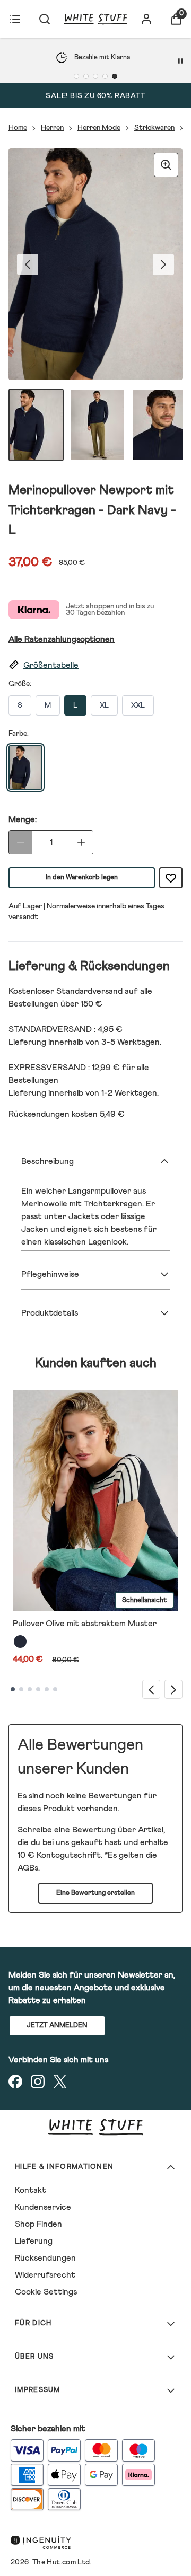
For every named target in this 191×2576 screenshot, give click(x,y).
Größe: (20, 684)
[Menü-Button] (15, 19)
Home (18, 128)
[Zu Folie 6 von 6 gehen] (55, 1689)
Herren (52, 128)
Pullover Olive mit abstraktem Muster (85, 1624)
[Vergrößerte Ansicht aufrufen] (166, 165)
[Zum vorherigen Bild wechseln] (28, 264)
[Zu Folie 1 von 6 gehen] (13, 1689)
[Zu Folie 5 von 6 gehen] (47, 1689)
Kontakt (31, 2190)
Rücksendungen (45, 2258)
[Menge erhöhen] (81, 842)
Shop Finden (38, 2224)
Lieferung (34, 2241)
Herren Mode (99, 128)
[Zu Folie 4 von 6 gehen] (38, 1689)
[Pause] (180, 61)
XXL (138, 705)
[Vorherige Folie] (151, 1689)
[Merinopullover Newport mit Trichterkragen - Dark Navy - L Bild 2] (98, 425)
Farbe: (19, 734)
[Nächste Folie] (173, 1689)
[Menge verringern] (21, 842)
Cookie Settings (46, 2292)
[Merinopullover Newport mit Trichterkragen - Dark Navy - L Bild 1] (36, 425)
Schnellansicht (144, 1600)
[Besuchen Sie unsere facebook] (15, 2081)
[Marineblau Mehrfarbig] (20, 1642)
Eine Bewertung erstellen (95, 1893)
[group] (95, 264)
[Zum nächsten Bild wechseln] (163, 264)
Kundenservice (43, 2207)
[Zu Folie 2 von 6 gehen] (21, 1689)
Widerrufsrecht (45, 2275)
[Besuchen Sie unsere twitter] (60, 2081)
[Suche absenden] (45, 19)
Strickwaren (154, 128)
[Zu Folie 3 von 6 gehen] (30, 1689)
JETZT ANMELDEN (57, 2026)
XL (104, 705)
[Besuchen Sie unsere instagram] (38, 2081)
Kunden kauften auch (96, 1363)
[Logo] (95, 19)
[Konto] (146, 19)
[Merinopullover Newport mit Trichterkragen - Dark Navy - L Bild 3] (159, 425)
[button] (95, 665)
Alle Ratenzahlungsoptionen (62, 639)
